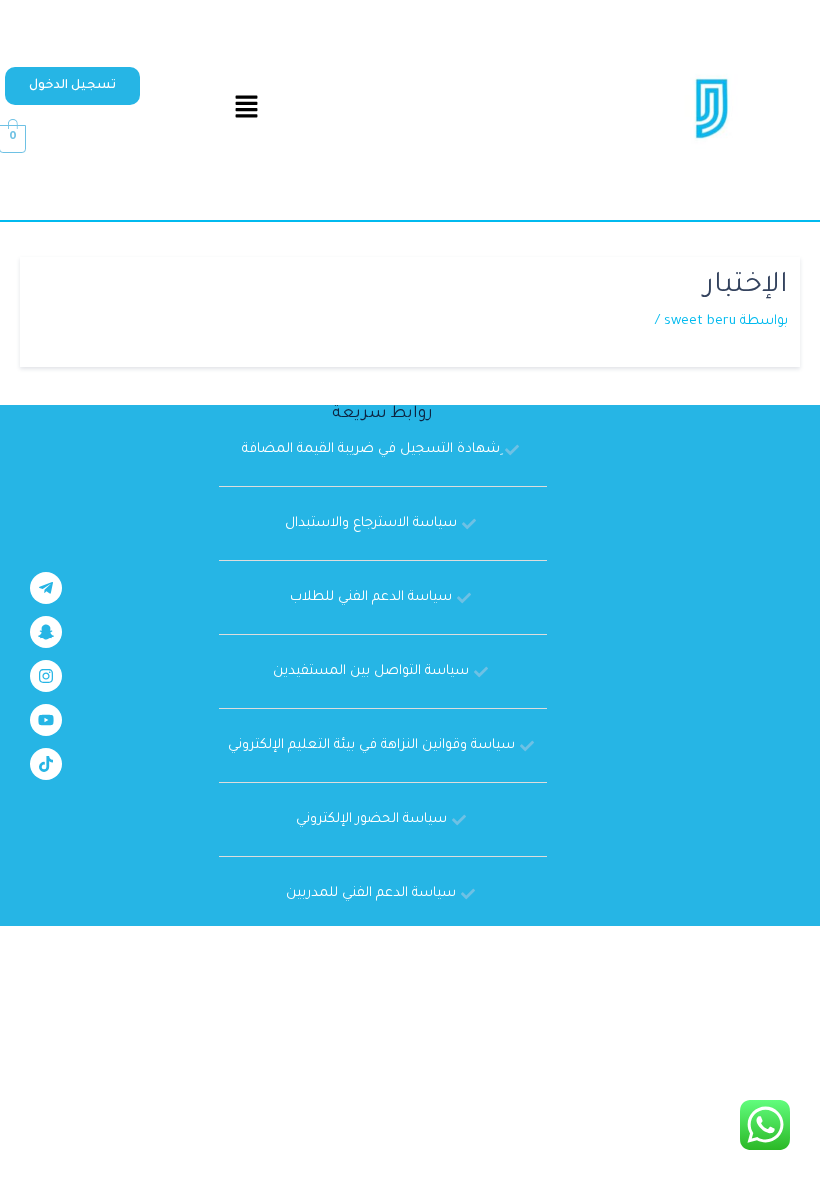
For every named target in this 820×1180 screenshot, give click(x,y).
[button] (72, 86)
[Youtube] (46, 720)
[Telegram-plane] (46, 588)
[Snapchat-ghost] (46, 632)
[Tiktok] (46, 764)
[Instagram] (46, 676)
